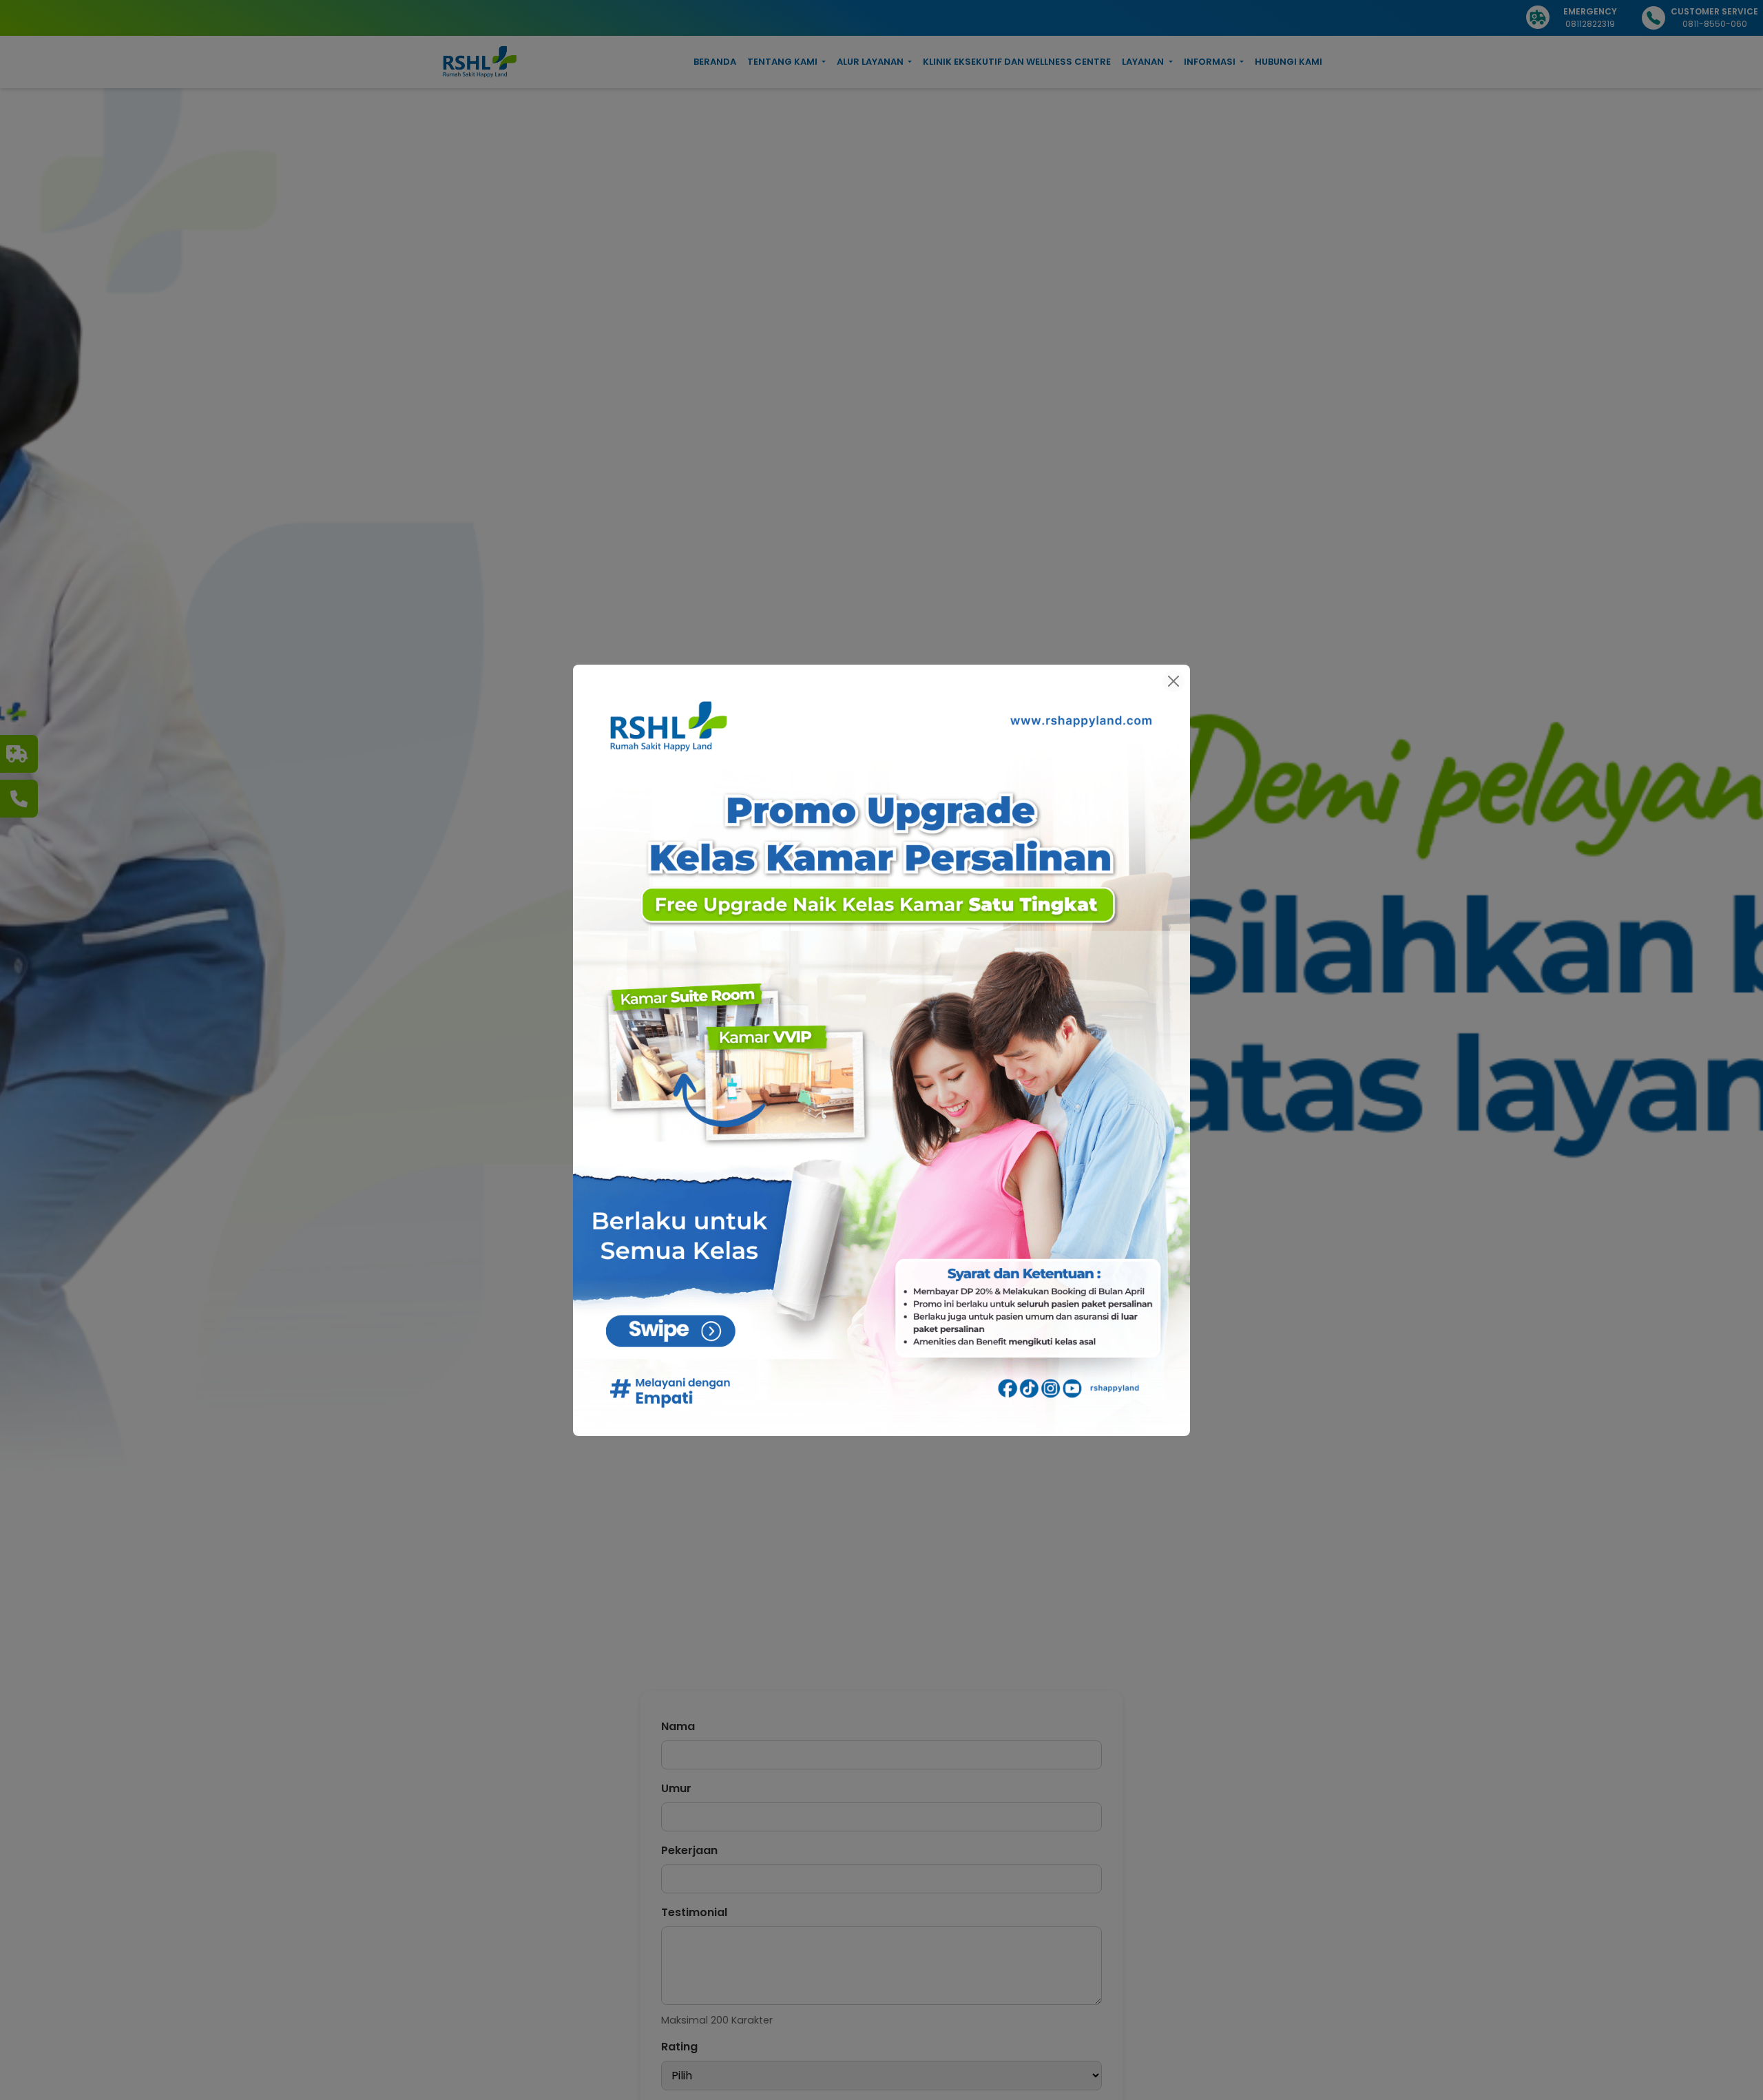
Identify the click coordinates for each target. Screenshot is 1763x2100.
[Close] (1173, 681)
